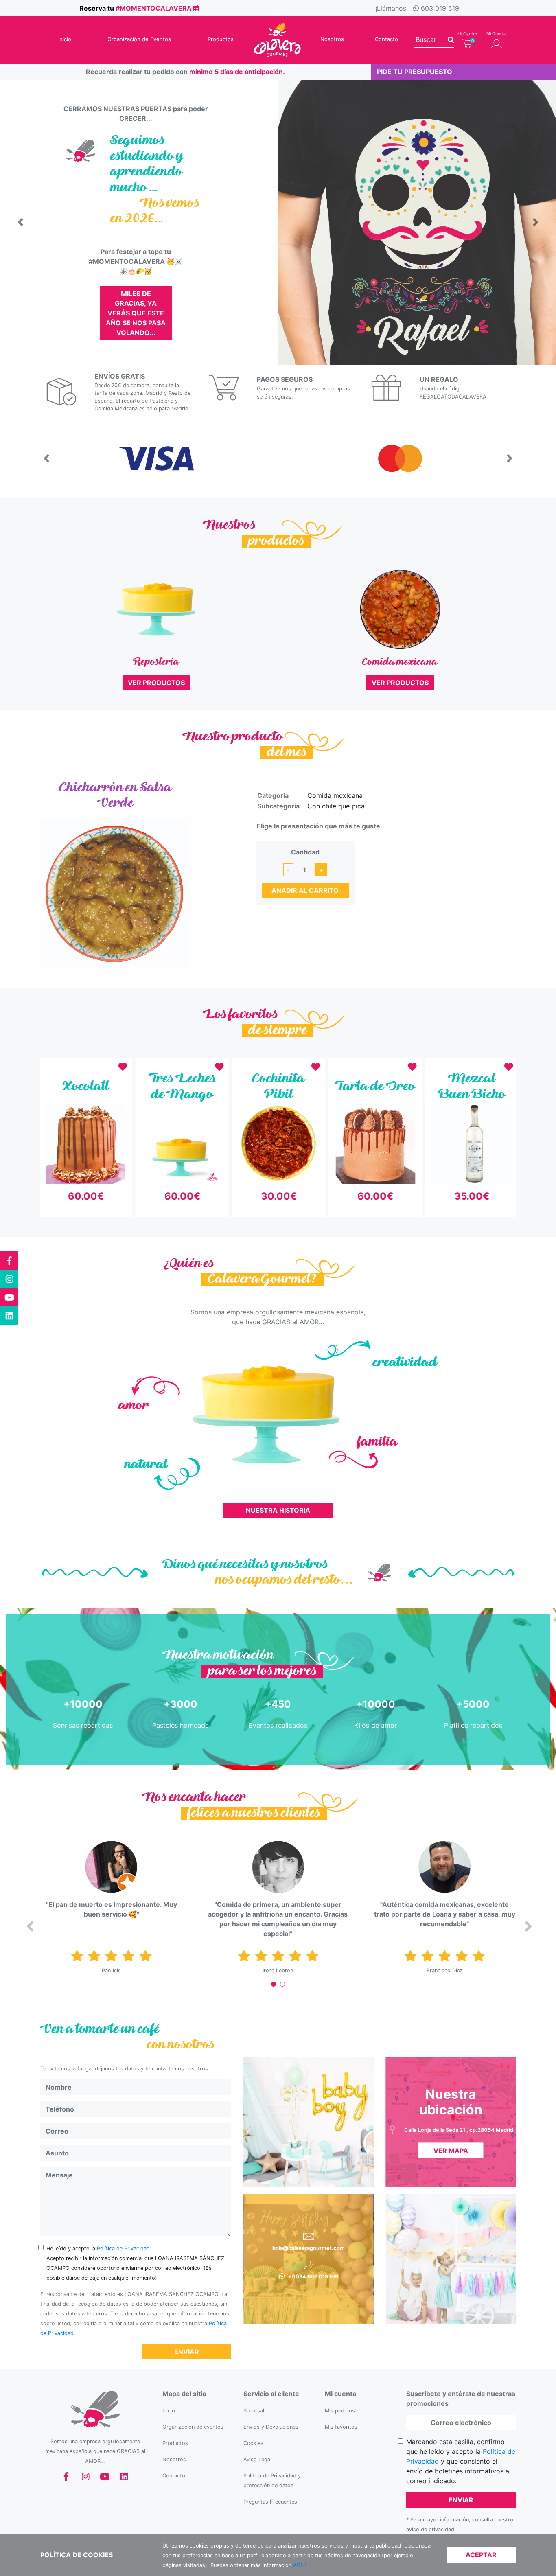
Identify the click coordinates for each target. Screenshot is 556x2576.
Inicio (65, 39)
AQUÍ (299, 2565)
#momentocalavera (154, 8)
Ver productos (156, 683)
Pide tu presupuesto (415, 72)
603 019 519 (440, 8)
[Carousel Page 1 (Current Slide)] (274, 1984)
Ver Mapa (451, 2151)
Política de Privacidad (123, 2249)
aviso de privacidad (430, 2529)
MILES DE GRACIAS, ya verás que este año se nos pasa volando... (136, 313)
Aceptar (481, 2555)
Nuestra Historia (278, 1510)
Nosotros (332, 39)
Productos (221, 39)
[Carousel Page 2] (282, 1984)
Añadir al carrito (305, 890)
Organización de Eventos (139, 39)
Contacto (386, 39)
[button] (20, 222)
